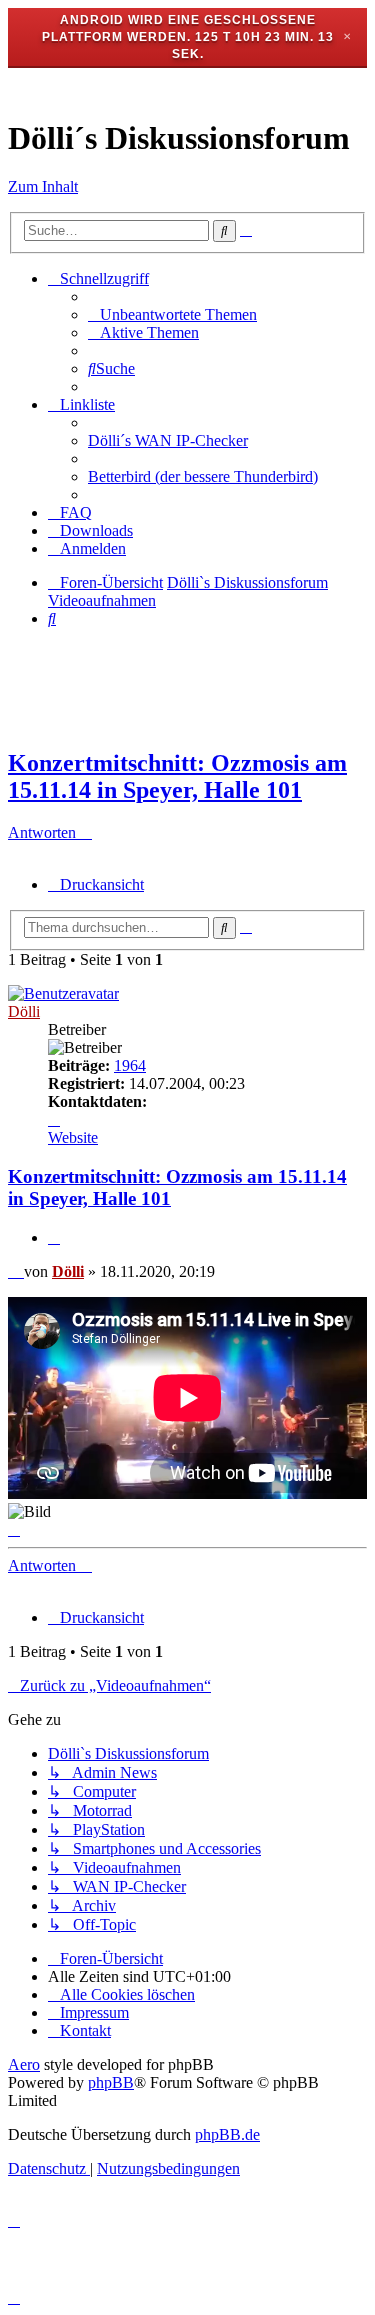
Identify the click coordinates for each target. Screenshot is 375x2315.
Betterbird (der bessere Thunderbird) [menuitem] (203, 476)
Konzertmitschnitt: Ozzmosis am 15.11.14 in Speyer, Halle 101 (177, 776)
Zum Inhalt (43, 186)
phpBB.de (227, 2134)
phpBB (111, 2082)
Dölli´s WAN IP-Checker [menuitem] (168, 440)
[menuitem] (172, 314)
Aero (24, 2064)
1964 (130, 1065)
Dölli (24, 1011)
